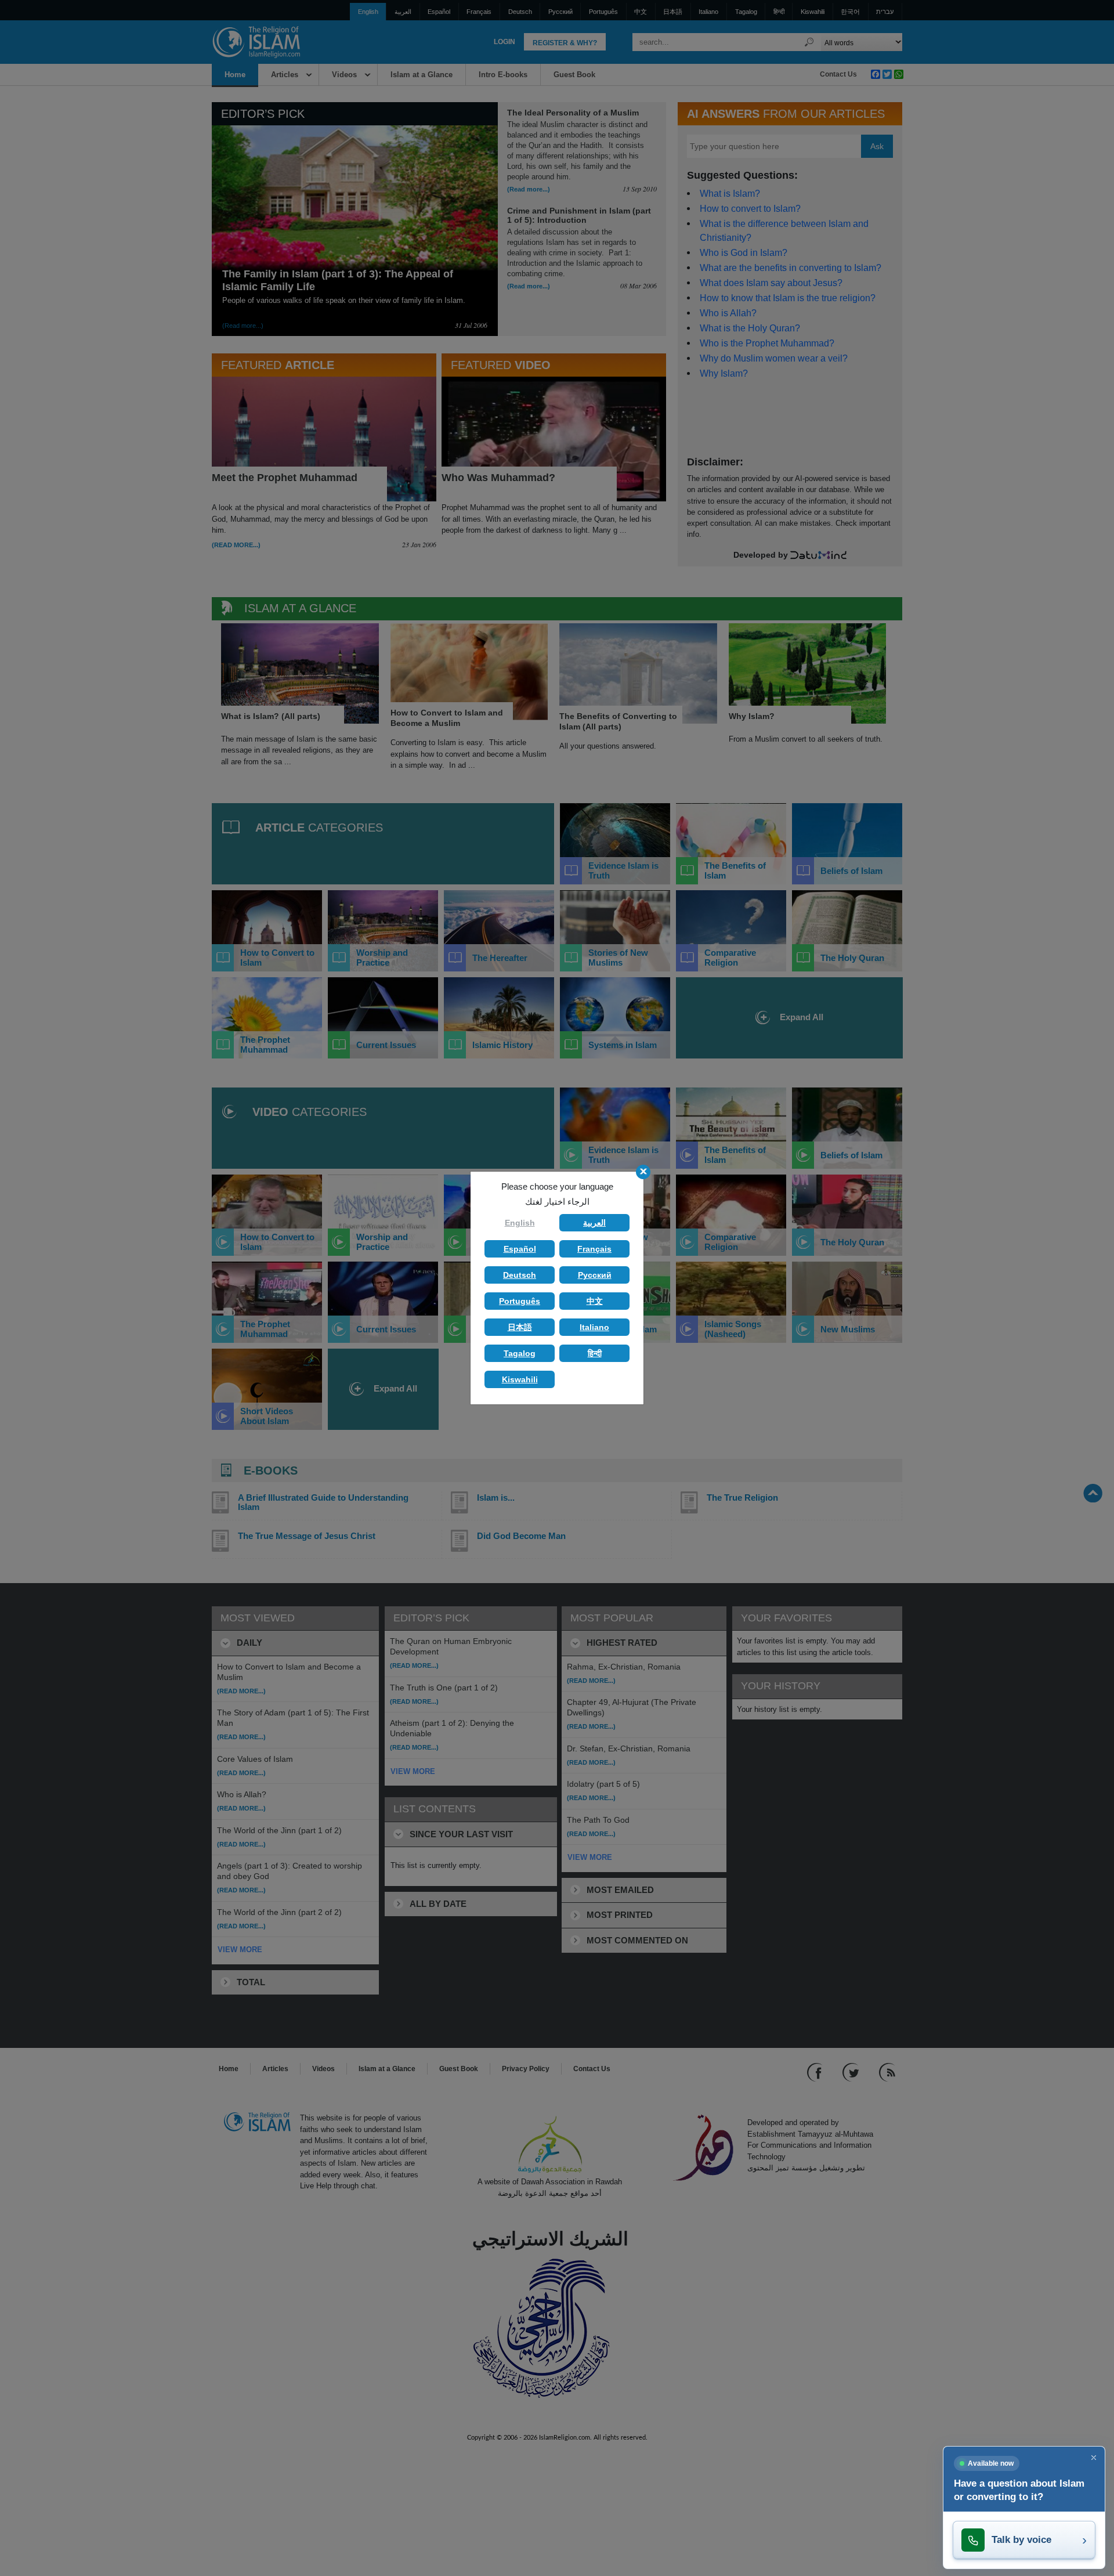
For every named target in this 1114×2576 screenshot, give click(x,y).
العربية (594, 1223)
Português (520, 1301)
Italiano (594, 1327)
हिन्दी (595, 1353)
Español (520, 1249)
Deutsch (520, 1275)
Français (594, 1249)
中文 (595, 1301)
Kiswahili (520, 1379)
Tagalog (520, 1353)
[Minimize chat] (1094, 2458)
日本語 (520, 1327)
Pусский (595, 1275)
